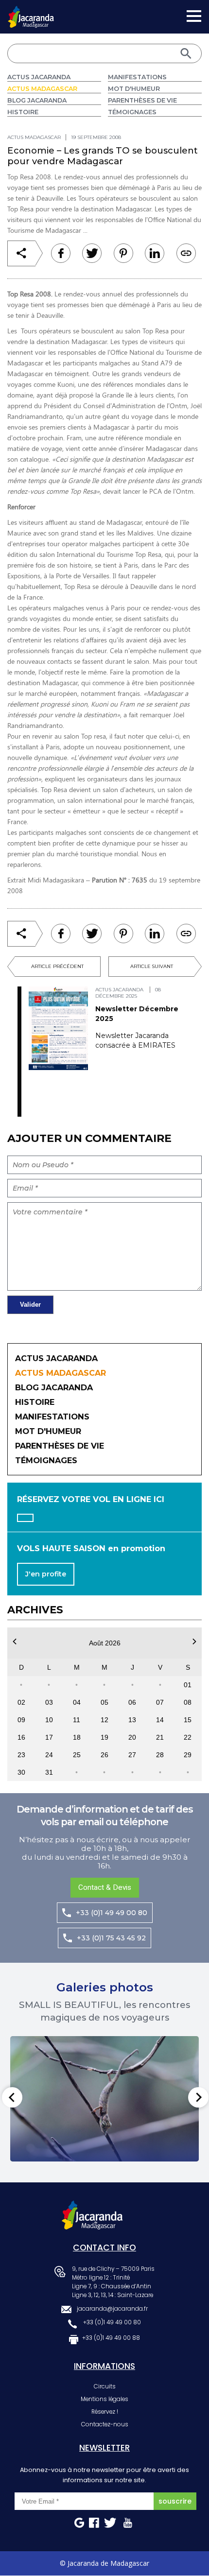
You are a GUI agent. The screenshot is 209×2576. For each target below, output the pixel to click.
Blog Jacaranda (37, 100)
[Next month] (194, 1642)
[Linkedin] (123, 253)
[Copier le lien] (186, 253)
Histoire (23, 112)
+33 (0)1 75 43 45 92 (111, 1938)
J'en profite (46, 1574)
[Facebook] (61, 253)
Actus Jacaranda (39, 77)
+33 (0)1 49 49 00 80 (112, 1913)
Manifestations (137, 77)
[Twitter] (92, 253)
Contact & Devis (105, 1887)
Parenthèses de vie (142, 100)
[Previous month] (15, 1642)
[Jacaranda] (31, 12)
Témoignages (132, 112)
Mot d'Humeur (134, 89)
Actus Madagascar (42, 89)
